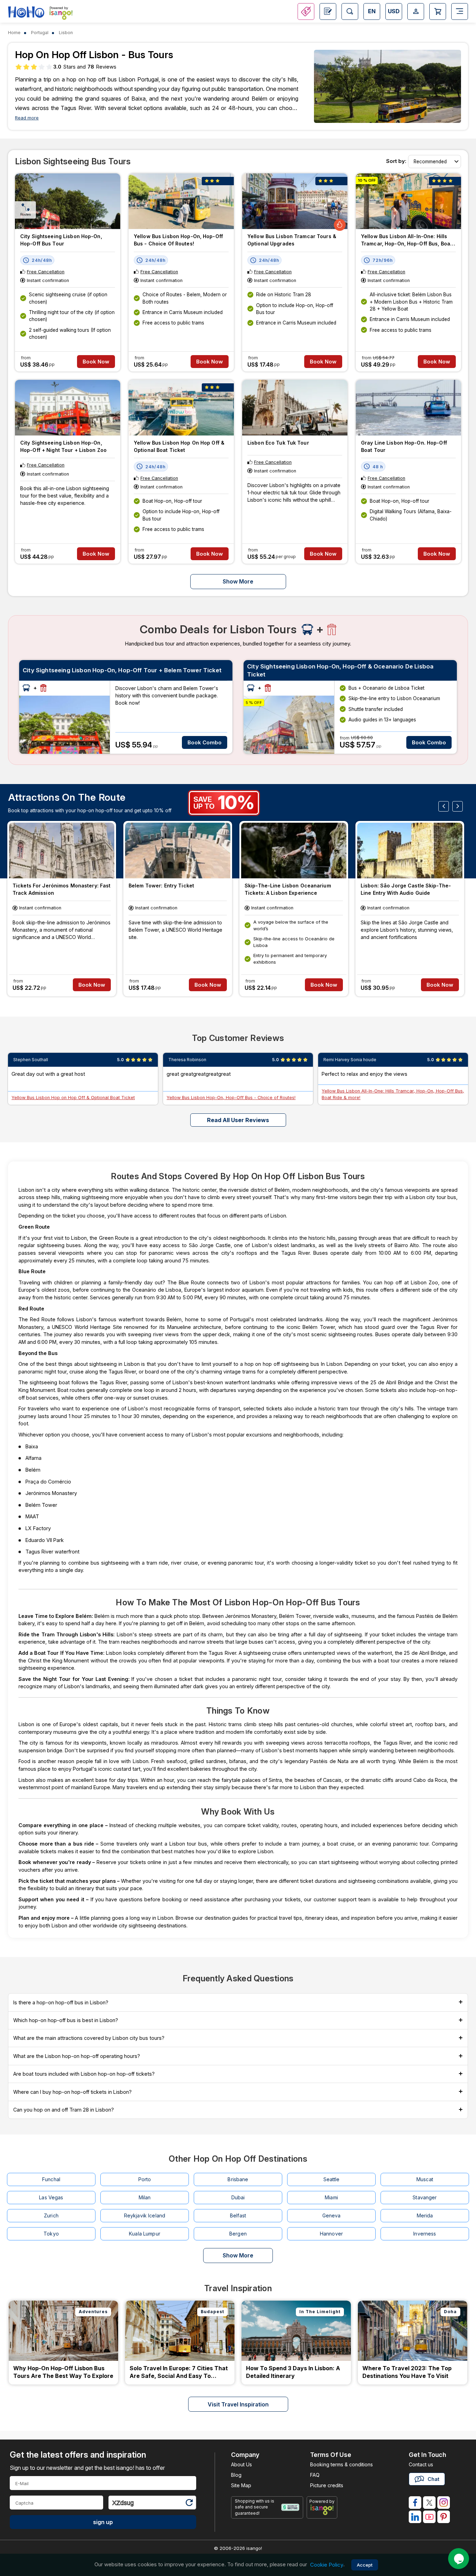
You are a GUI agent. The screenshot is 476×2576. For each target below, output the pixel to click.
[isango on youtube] (429, 2517)
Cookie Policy (327, 2565)
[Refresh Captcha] (189, 2504)
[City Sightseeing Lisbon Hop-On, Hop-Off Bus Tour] (68, 201)
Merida (425, 2215)
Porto (145, 2179)
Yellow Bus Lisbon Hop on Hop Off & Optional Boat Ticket (179, 446)
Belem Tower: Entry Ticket (161, 886)
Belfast (238, 2215)
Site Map (241, 2485)
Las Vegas (51, 2197)
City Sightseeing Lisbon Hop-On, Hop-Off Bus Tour (61, 240)
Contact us (421, 2464)
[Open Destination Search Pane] (350, 11)
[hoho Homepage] (26, 12)
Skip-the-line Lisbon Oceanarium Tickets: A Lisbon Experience (288, 889)
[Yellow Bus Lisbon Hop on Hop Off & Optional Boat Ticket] (181, 408)
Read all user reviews (238, 1120)
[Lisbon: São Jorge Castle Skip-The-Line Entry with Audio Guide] (410, 851)
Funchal (51, 2179)
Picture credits (327, 2485)
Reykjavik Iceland (145, 2215)
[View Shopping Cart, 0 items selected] (438, 11)
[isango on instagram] (444, 2503)
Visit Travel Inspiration (238, 2404)
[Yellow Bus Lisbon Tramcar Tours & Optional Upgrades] (295, 201)
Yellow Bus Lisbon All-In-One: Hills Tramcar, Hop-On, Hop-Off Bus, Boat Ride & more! (406, 241)
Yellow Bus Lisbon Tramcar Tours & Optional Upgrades (292, 240)
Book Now (96, 362)
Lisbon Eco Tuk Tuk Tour (278, 443)
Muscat (425, 2179)
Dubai (238, 2197)
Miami (331, 2197)
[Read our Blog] (328, 11)
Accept (365, 2565)
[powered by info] (322, 2510)
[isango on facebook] (415, 2503)
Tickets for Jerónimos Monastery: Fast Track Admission (62, 889)
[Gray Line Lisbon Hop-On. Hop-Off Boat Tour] (408, 408)
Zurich (51, 2215)
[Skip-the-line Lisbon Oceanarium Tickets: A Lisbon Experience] (294, 851)
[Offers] (306, 11)
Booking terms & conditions (341, 2464)
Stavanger (425, 2197)
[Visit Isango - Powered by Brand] (61, 15)
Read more (27, 118)
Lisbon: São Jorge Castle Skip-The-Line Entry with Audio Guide (406, 889)
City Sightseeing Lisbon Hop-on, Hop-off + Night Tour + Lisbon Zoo (63, 446)
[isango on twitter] (429, 2503)
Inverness (425, 2234)
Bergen (238, 2234)
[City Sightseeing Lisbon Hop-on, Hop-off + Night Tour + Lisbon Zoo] (68, 408)
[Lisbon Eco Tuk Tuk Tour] (295, 408)
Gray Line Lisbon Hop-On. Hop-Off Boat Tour (404, 446)
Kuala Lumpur (145, 2234)
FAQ (315, 2475)
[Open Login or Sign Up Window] (416, 11)
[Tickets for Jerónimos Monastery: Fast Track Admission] (62, 851)
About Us (241, 2464)
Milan (145, 2197)
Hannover (331, 2234)
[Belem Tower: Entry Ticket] (178, 851)
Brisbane (238, 2179)
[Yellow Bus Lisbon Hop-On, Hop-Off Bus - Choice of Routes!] (181, 201)
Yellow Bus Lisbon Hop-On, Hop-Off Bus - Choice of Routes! (178, 240)
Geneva (332, 2215)
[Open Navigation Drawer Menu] (460, 11)
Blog (236, 2475)
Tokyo (51, 2234)
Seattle (332, 2179)
